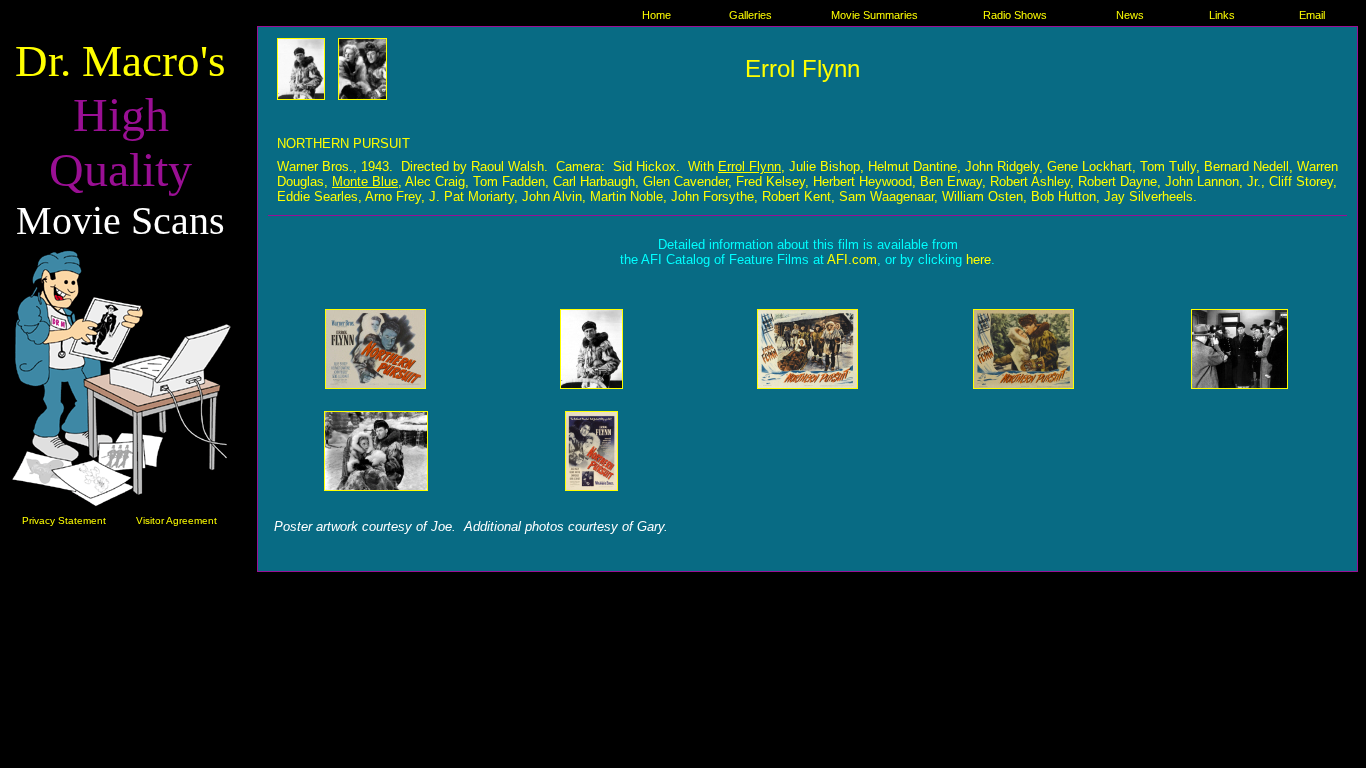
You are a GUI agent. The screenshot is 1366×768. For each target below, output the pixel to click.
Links (1222, 15)
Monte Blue (365, 181)
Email (1312, 15)
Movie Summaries (874, 15)
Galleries (750, 15)
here (978, 259)
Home (656, 15)
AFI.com (852, 259)
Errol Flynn (802, 68)
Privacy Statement (64, 520)
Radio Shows (1015, 15)
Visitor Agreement (176, 520)
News (1130, 15)
